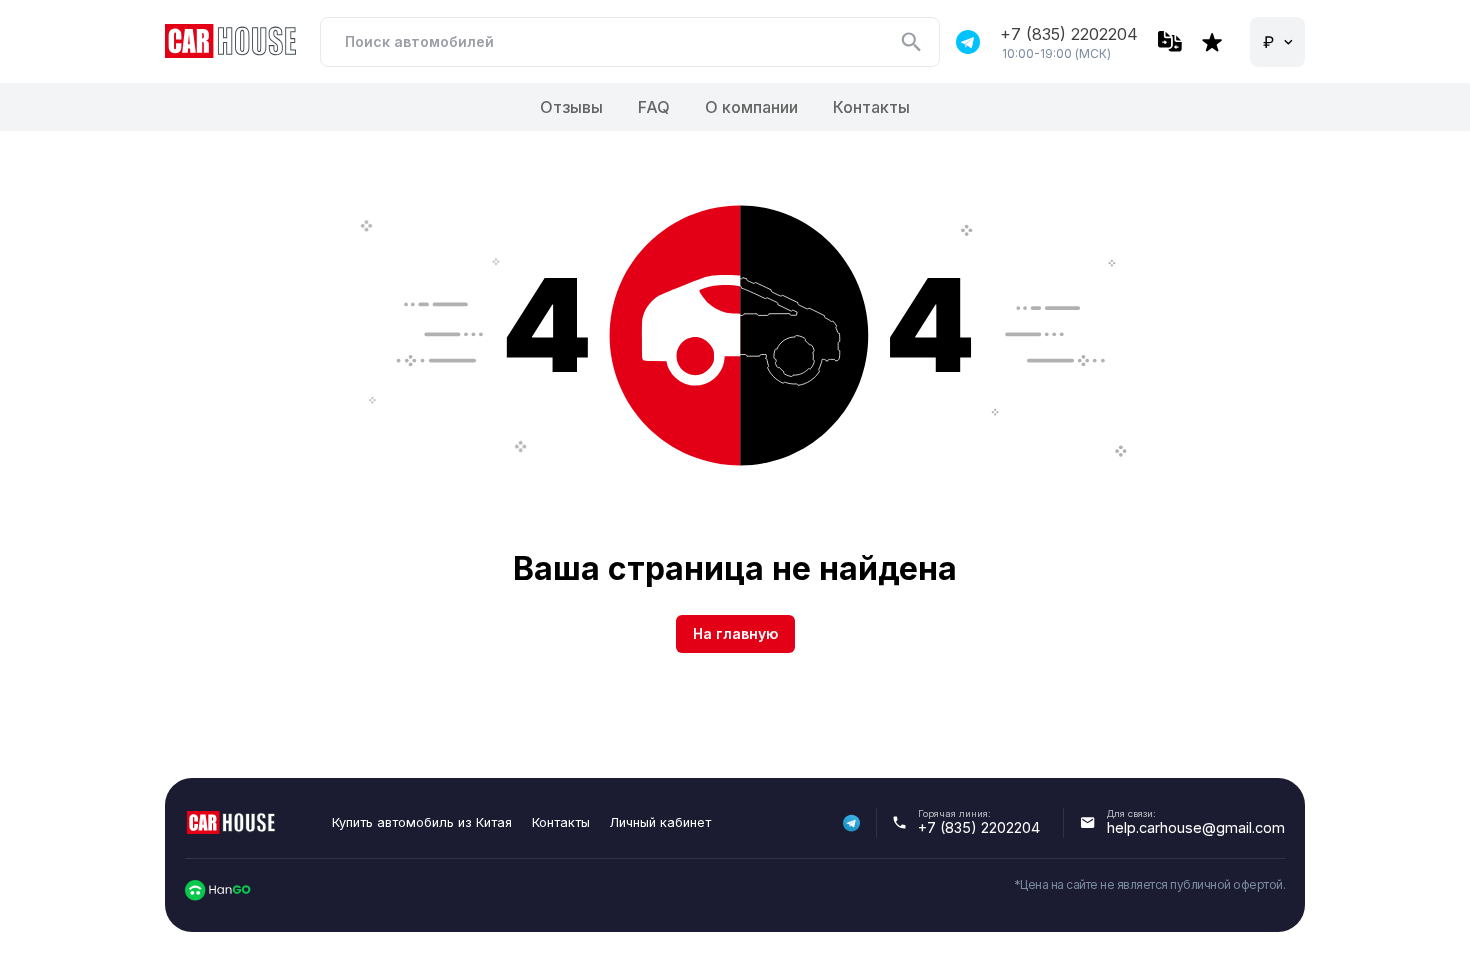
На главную (735, 633)
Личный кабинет (660, 822)
